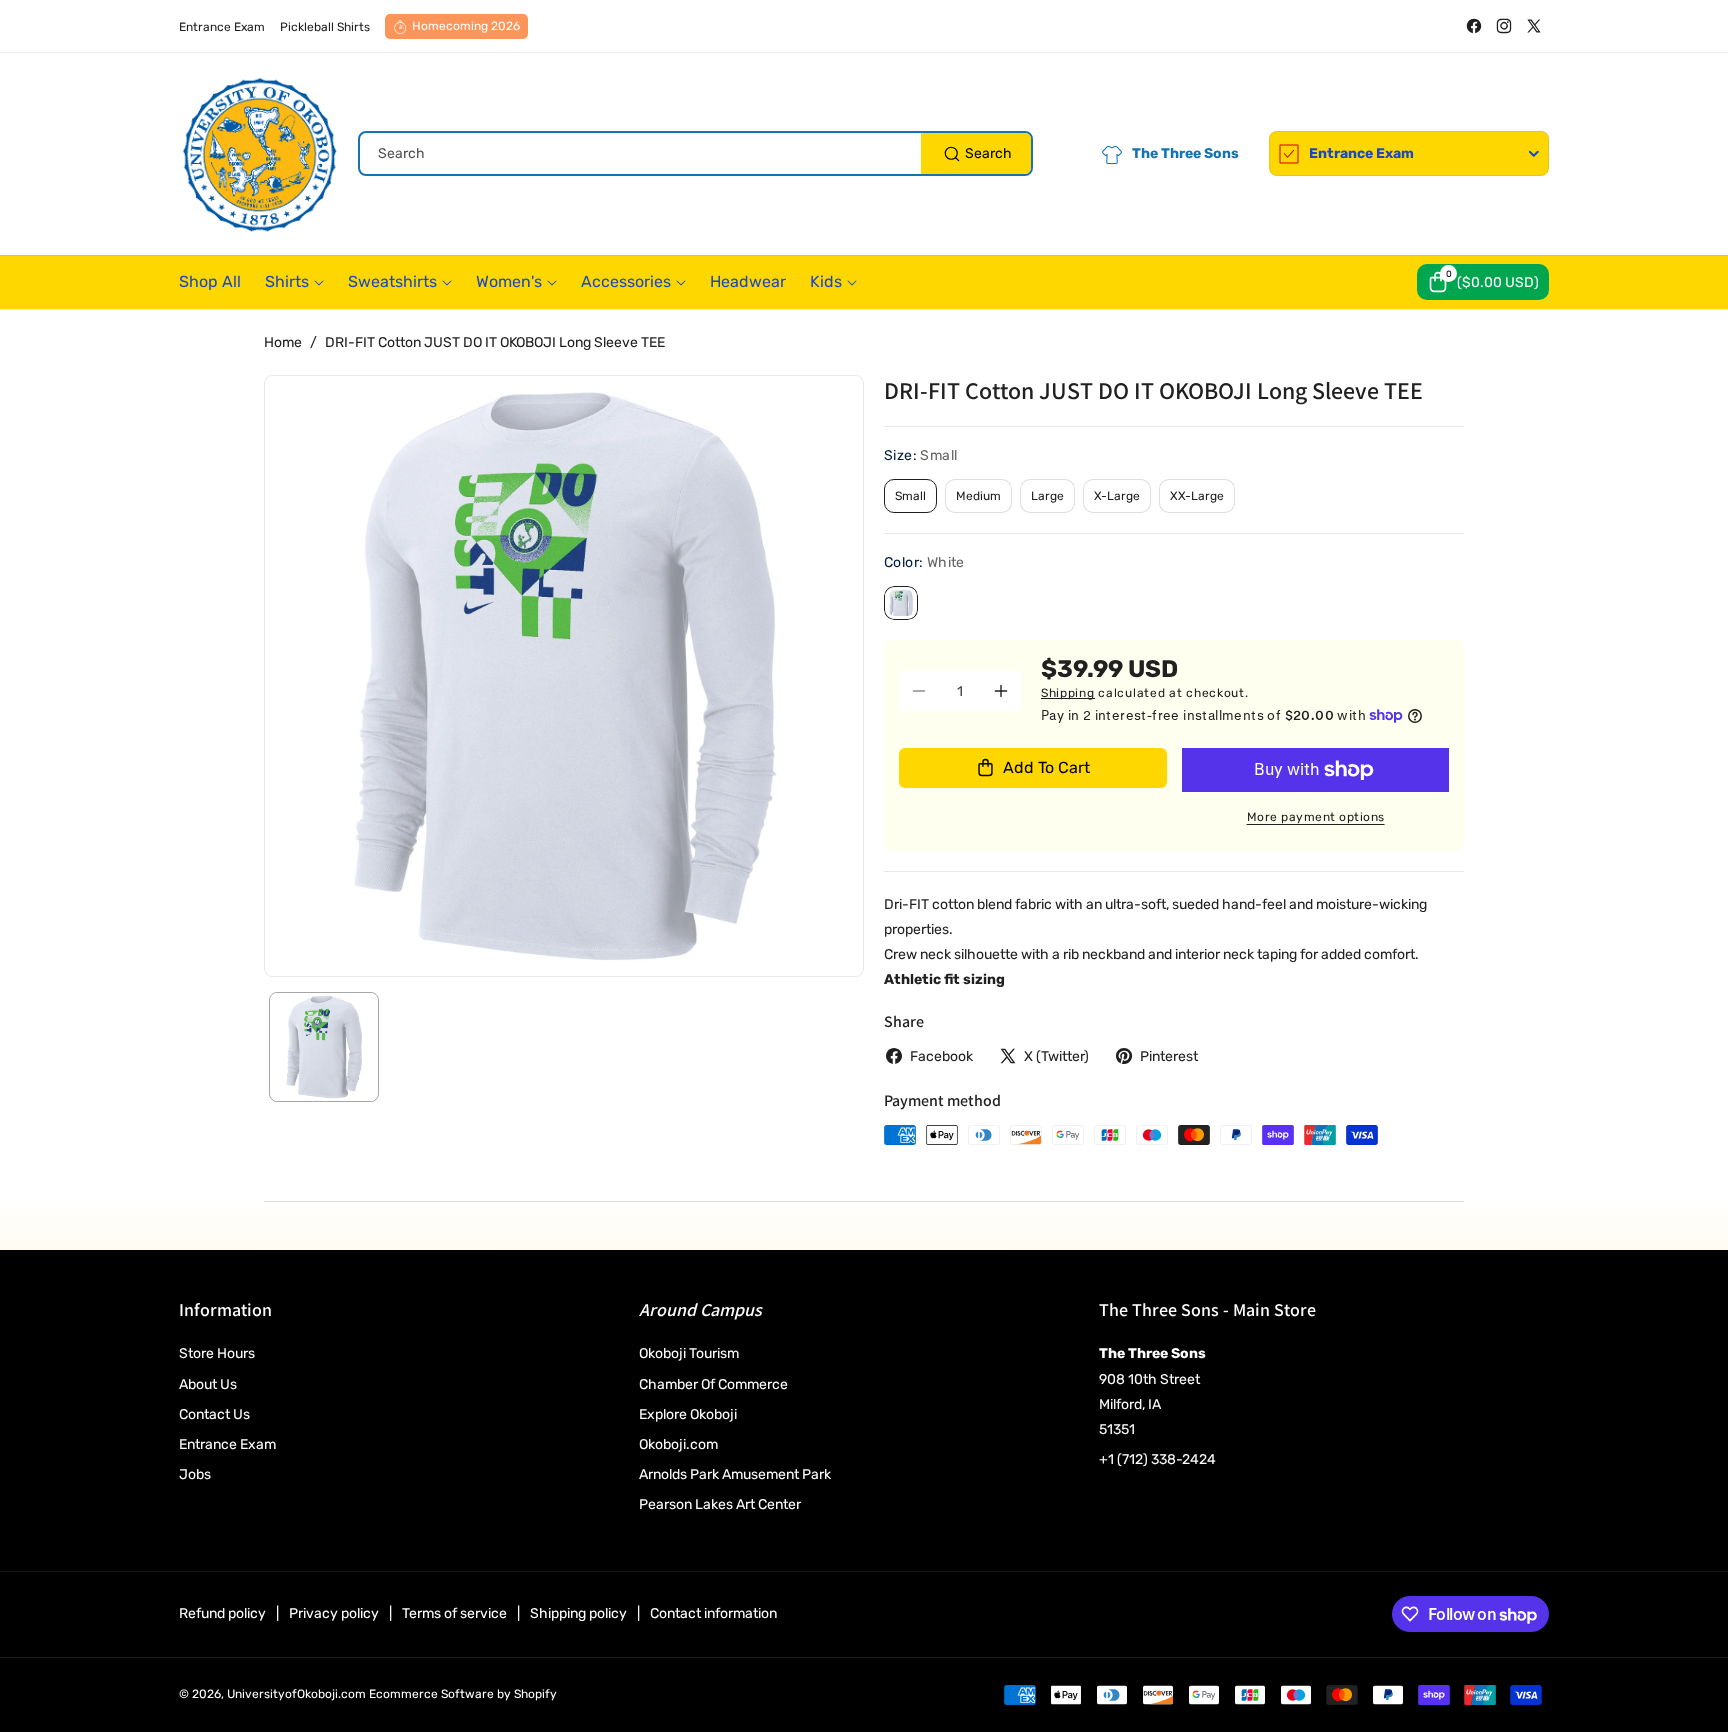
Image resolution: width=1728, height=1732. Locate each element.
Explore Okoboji (688, 1414)
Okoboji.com (678, 1444)
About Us (208, 1384)
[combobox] (695, 153)
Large (1047, 496)
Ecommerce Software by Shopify (463, 1694)
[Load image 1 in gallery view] (324, 1047)
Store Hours (217, 1353)
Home (283, 342)
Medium (978, 496)
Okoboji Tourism (689, 1353)
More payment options (1316, 817)
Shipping (1068, 693)
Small (910, 496)
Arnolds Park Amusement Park (735, 1474)
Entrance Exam (227, 1444)
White (901, 603)
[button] (1483, 282)
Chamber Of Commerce (713, 1384)
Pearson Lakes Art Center (720, 1504)
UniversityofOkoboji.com (296, 1694)
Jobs (195, 1474)
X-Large (1117, 496)
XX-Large (1197, 496)
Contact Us (214, 1414)
